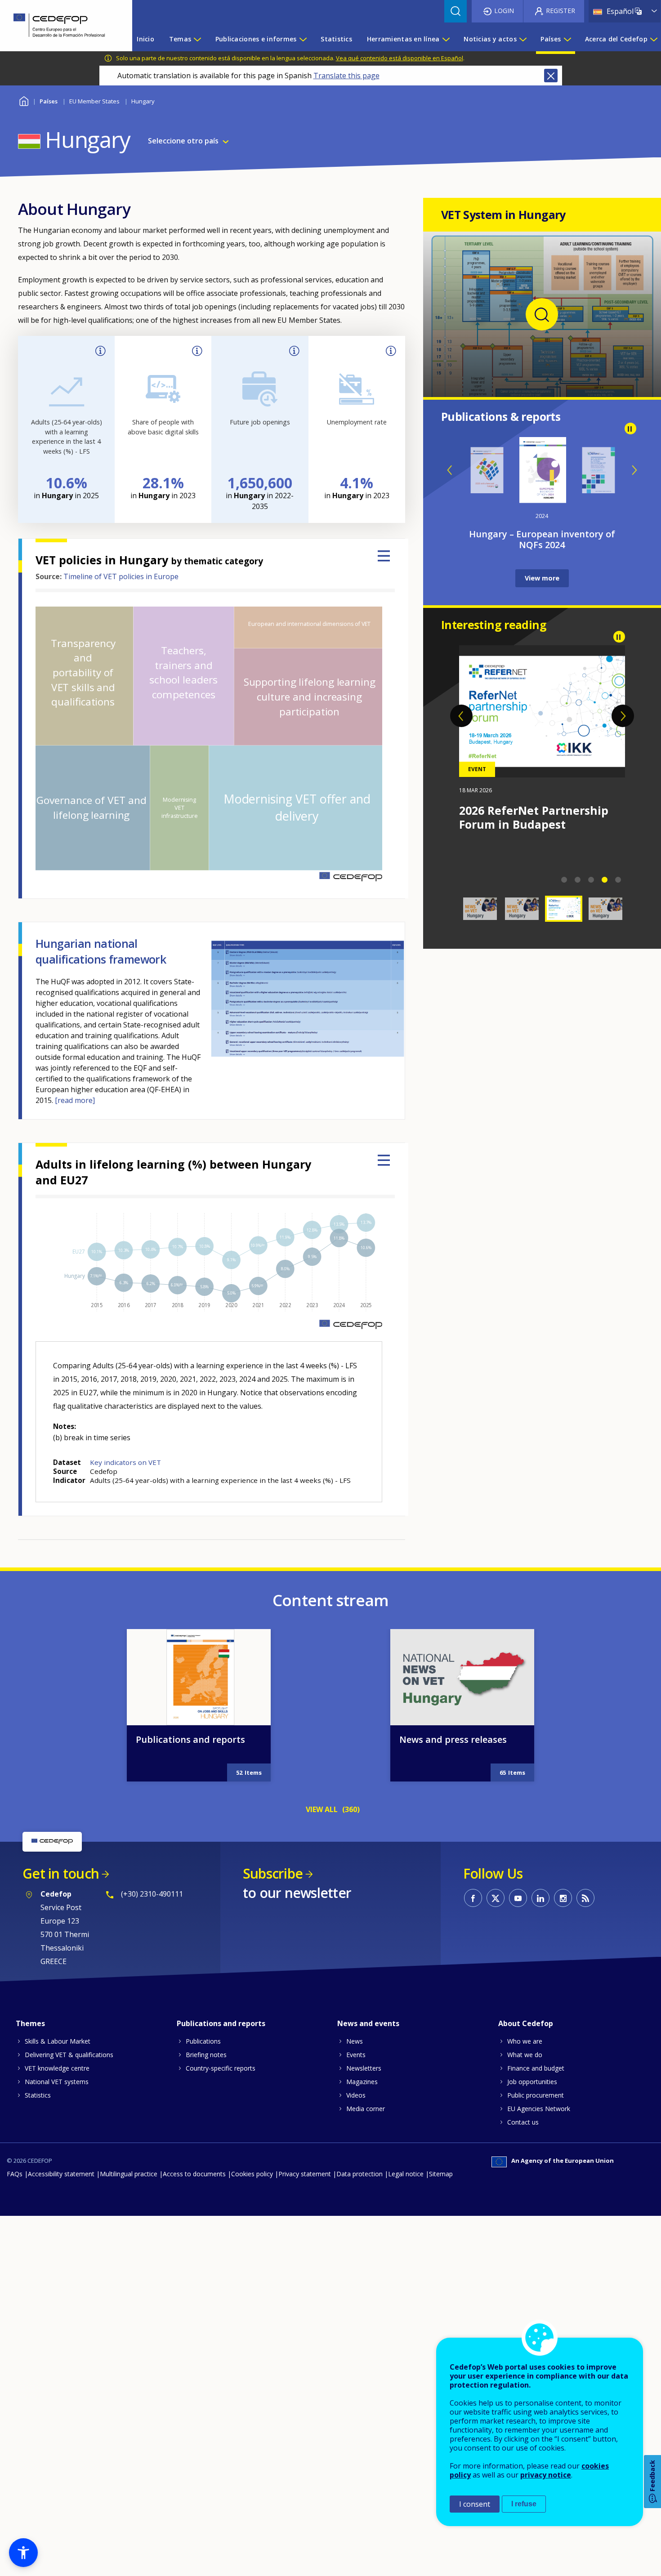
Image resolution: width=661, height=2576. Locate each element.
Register (561, 11)
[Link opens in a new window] (542, 381)
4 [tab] (605, 880)
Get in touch (61, 1873)
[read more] (75, 1100)
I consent (475, 2504)
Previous (450, 470)
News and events (368, 2023)
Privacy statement (305, 2174)
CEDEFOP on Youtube (518, 1898)
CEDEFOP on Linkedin (540, 1898)
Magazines (362, 2082)
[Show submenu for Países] (567, 39)
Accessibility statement (61, 2174)
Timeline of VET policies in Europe (121, 576)
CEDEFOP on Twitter (496, 1898)
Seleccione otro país (183, 141)
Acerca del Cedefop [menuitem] (616, 39)
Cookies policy (252, 2174)
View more (542, 578)
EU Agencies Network (539, 2109)
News (355, 2041)
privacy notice (546, 2475)
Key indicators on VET (125, 1462)
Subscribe (273, 1873)
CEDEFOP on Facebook (473, 1898)
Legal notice (406, 2174)
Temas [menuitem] (180, 39)
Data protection (360, 2174)
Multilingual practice (129, 2174)
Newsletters (364, 2068)
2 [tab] (578, 880)
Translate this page (346, 76)
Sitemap (441, 2174)
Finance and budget (536, 2068)
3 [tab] (591, 880)
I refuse (524, 2504)
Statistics (38, 2095)
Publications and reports (190, 1739)
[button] (23, 2553)
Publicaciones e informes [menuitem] (256, 39)
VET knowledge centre (57, 2068)
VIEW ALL (322, 1809)
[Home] (59, 26)
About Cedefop (526, 2023)
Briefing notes (206, 2055)
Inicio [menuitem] (145, 39)
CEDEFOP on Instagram (563, 1898)
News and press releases (453, 1739)
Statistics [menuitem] (336, 39)
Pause (630, 429)
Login (504, 11)
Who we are (525, 2041)
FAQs (15, 2174)
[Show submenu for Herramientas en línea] (446, 39)
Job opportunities (532, 2082)
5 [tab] (618, 880)
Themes (30, 2023)
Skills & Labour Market (58, 2041)
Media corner (366, 2109)
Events (356, 2055)
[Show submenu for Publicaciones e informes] (303, 39)
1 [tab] (564, 880)
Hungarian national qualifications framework (101, 951)
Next (634, 470)
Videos (356, 2095)
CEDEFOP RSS (585, 1898)
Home (24, 100)
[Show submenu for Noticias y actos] (523, 39)
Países (49, 101)
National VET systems (57, 2082)
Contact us (523, 2122)
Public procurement (536, 2095)
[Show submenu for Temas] (197, 39)
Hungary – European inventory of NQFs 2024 (542, 539)
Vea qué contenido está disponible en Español (400, 58)
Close (551, 76)
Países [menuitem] (551, 39)
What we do (525, 2055)
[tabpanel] (542, 738)
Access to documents (194, 2174)
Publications (203, 2041)
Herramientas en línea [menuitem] (403, 39)
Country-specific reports (221, 2068)
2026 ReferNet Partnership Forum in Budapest (534, 817)
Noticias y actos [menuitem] (490, 39)
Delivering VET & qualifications (69, 2055)
